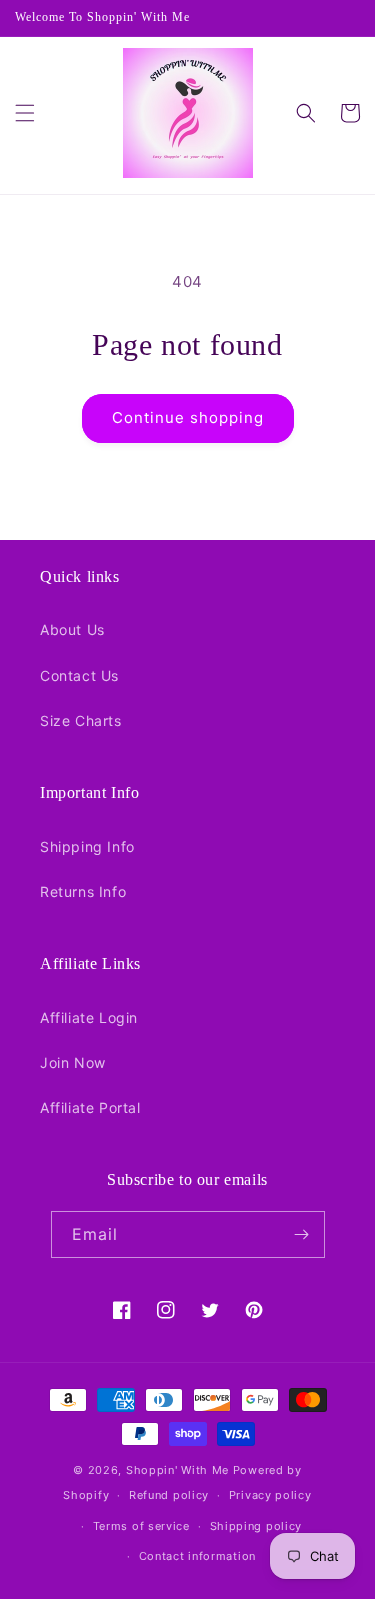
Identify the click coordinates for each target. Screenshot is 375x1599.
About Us (72, 629)
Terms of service (141, 1526)
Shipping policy (256, 1526)
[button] (25, 113)
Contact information (197, 1556)
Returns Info (83, 891)
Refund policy (169, 1495)
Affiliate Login (89, 1017)
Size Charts (81, 720)
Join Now (73, 1062)
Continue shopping (188, 417)
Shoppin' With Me (177, 1470)
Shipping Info (87, 846)
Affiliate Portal (90, 1107)
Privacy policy (270, 1495)
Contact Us (79, 675)
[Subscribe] (302, 1234)
